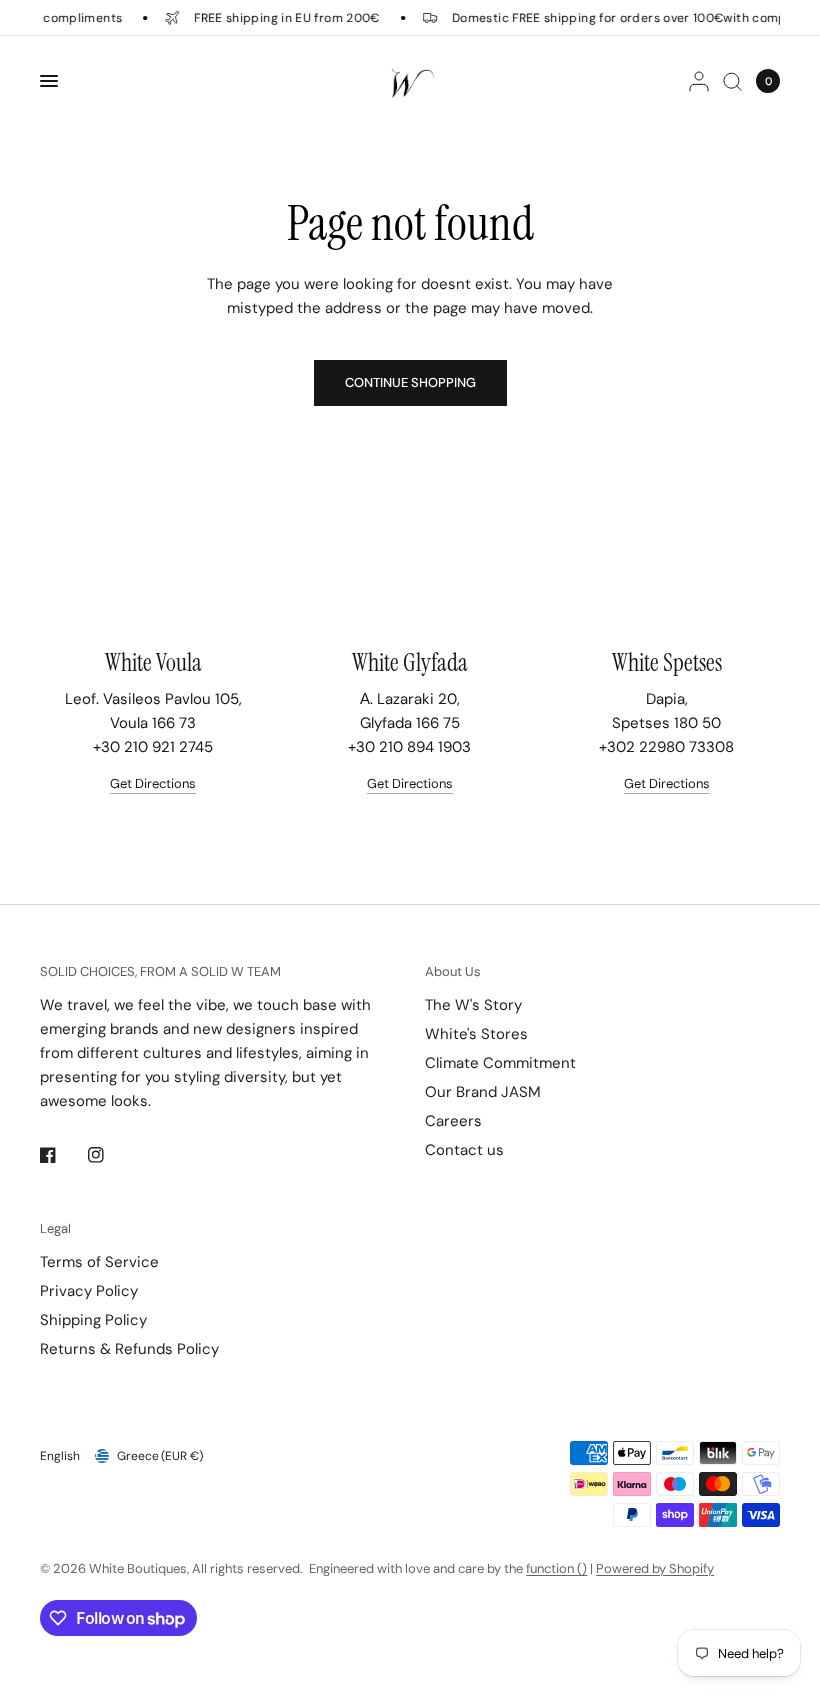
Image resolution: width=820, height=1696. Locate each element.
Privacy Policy (89, 1291)
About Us (453, 971)
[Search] (732, 81)
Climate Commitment (500, 1063)
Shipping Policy (93, 1320)
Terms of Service (99, 1262)
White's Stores (476, 1034)
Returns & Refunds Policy (129, 1349)
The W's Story (473, 1005)
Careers (453, 1121)
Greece (160, 1456)
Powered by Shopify (655, 1568)
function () (556, 1568)
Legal (55, 1228)
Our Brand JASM (483, 1092)
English (60, 1456)
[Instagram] (110, 1155)
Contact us (464, 1150)
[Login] (699, 81)
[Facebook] (62, 1155)
